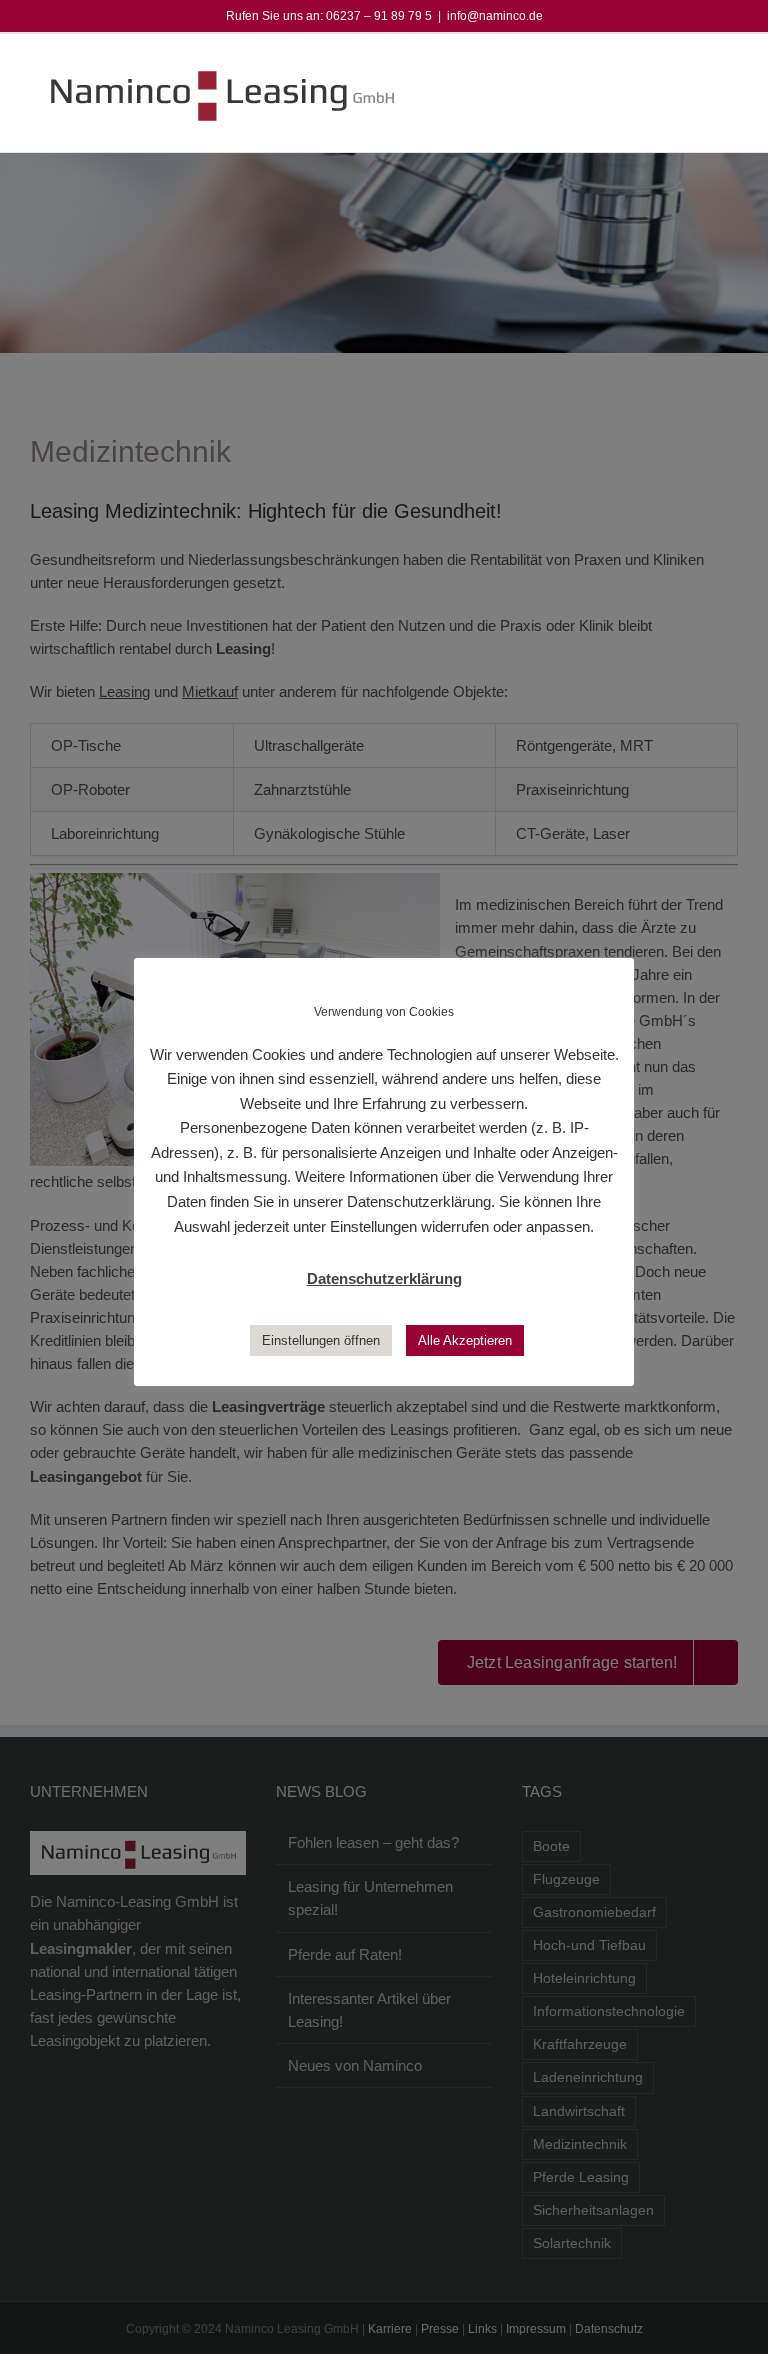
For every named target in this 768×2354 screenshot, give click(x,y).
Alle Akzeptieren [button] (465, 1340)
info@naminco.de (495, 16)
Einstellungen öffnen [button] (321, 1340)
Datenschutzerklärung (384, 1278)
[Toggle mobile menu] (730, 64)
